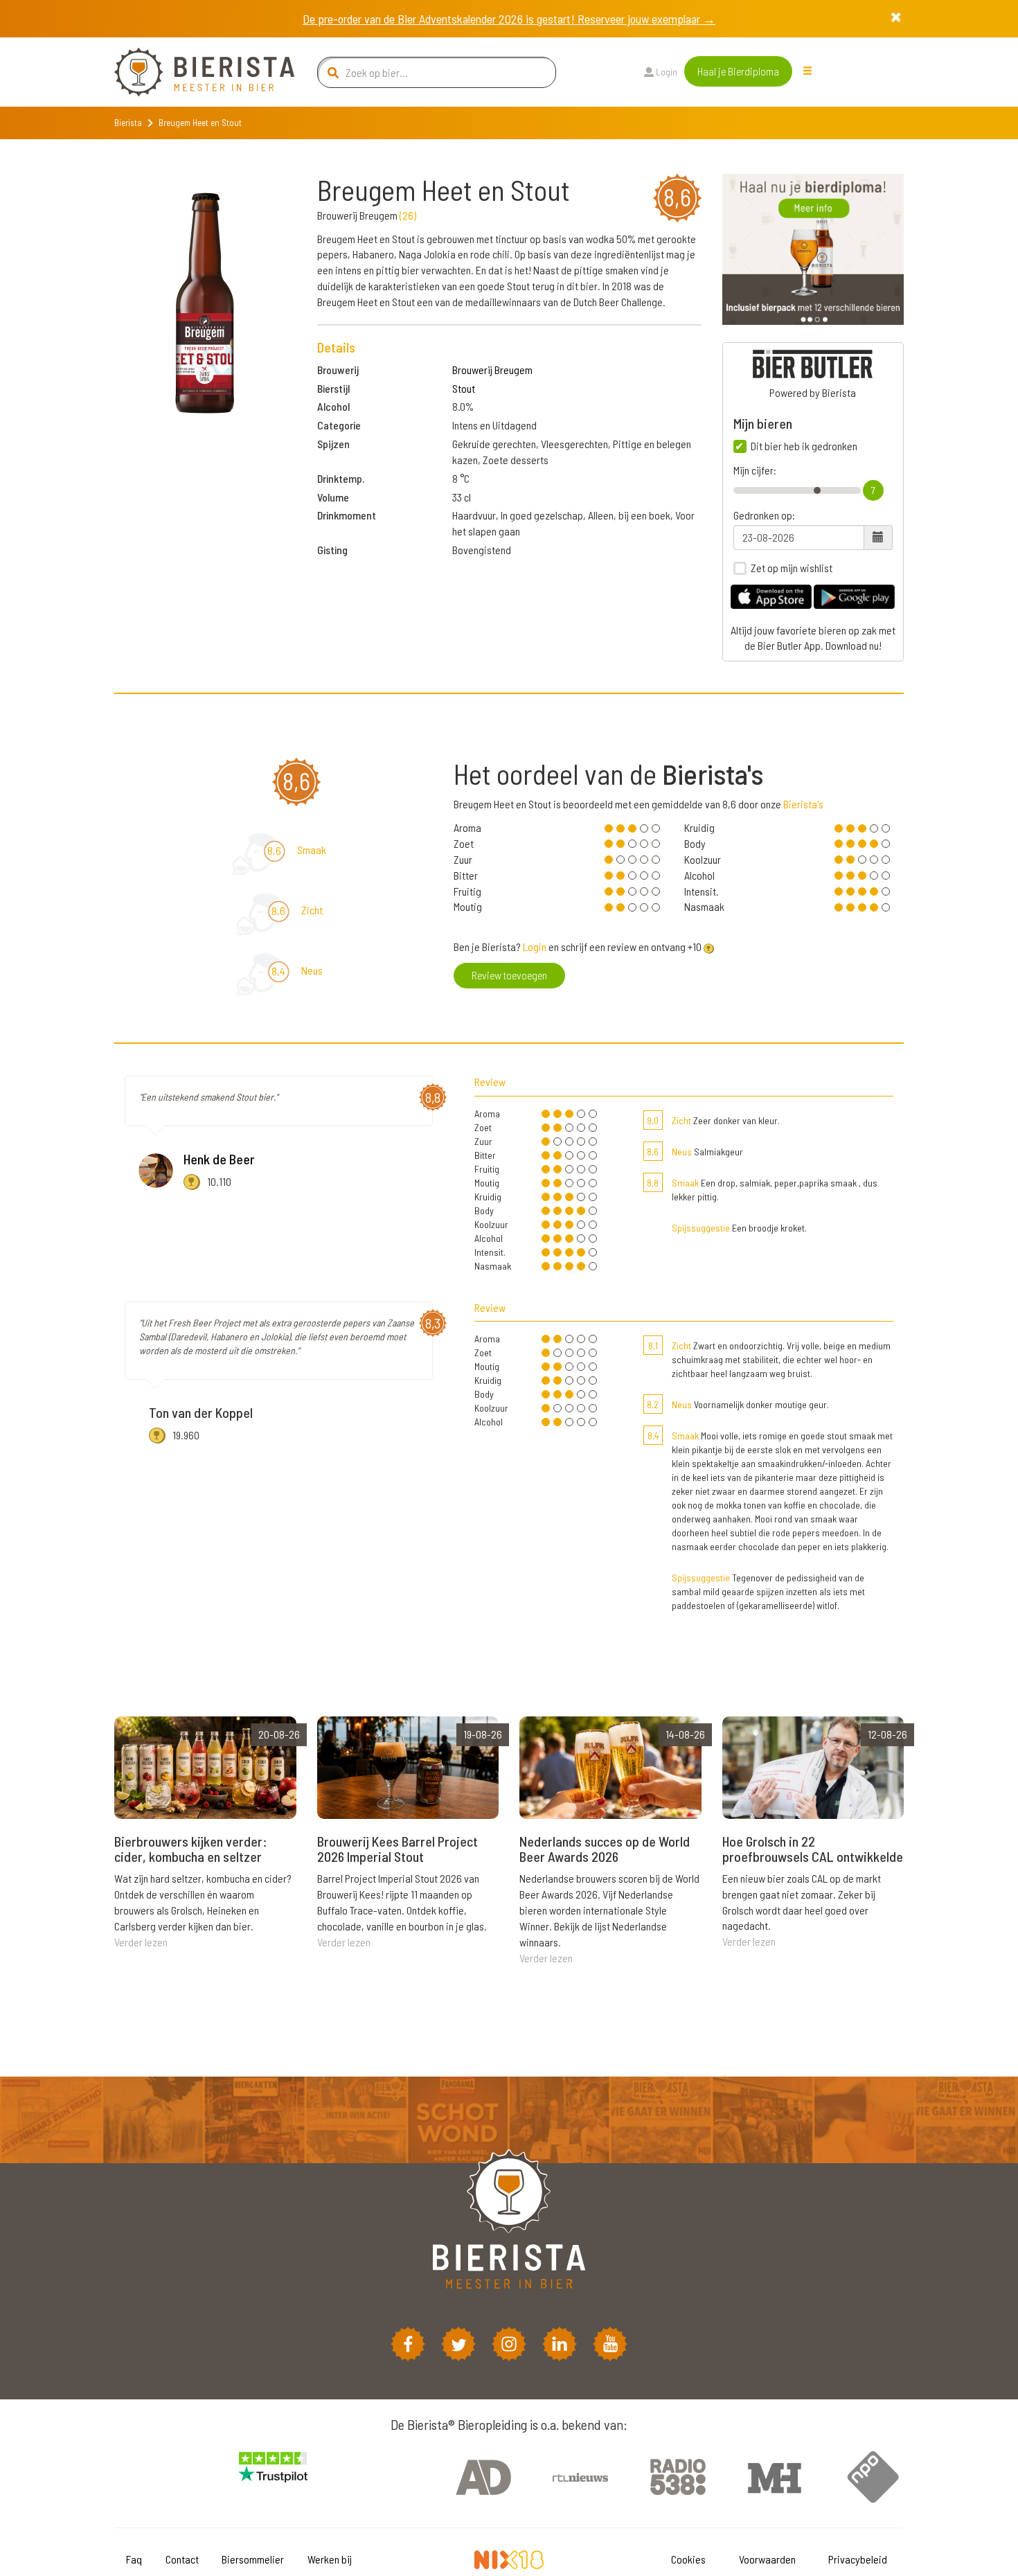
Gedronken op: (764, 515)
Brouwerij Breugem (492, 370)
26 (408, 215)
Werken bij (330, 2559)
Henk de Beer (219, 1159)
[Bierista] (194, 72)
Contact (182, 2559)
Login (666, 72)
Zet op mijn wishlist (792, 568)
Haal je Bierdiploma (738, 71)
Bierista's (803, 804)
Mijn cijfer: (755, 470)
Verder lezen (141, 1942)
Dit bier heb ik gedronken (804, 446)
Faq (134, 2559)
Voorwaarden (767, 2559)
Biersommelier (253, 2559)
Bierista (128, 123)
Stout (464, 388)
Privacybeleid (858, 2559)
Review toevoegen (509, 975)
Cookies (688, 2559)
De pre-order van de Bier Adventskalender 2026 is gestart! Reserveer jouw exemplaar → (509, 19)
